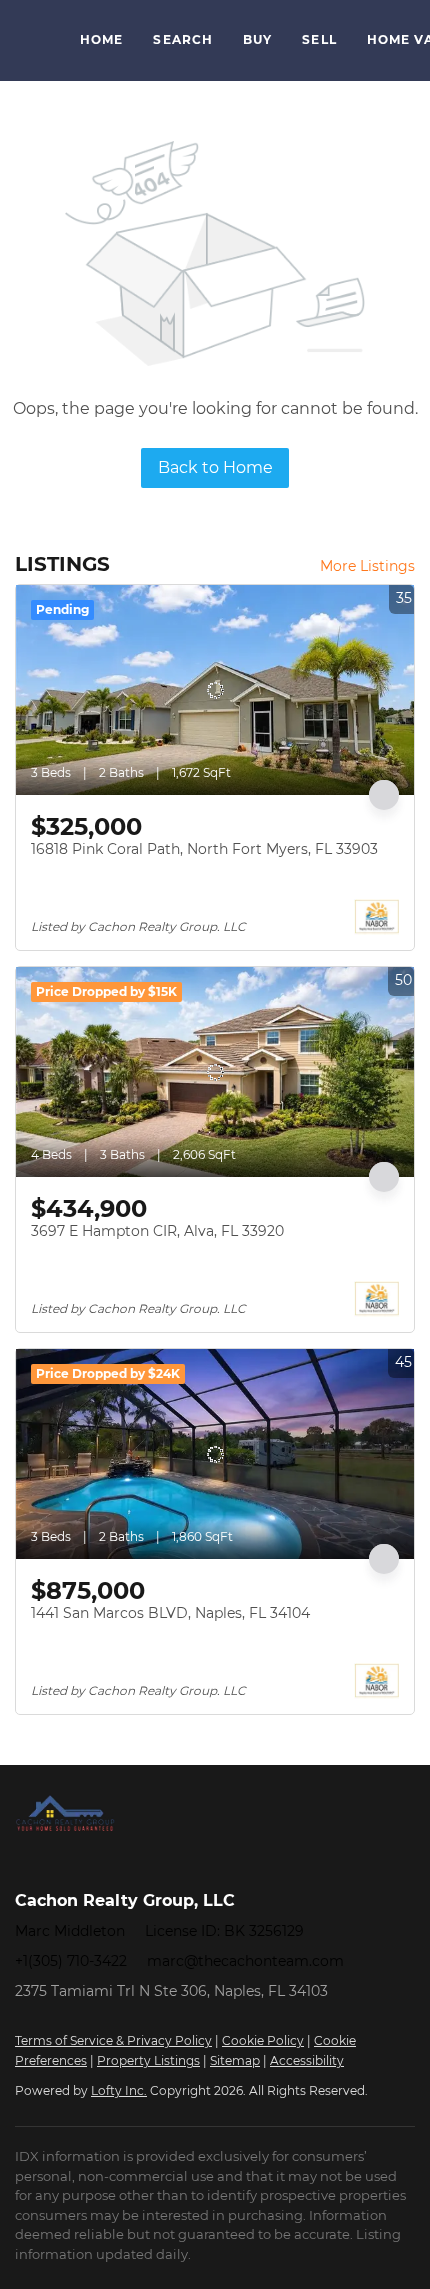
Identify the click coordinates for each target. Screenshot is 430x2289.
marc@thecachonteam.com (245, 1961)
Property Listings (148, 2060)
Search (183, 39)
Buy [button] (257, 39)
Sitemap (235, 2060)
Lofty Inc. (119, 2090)
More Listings (367, 566)
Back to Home (215, 467)
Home (101, 39)
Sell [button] (319, 39)
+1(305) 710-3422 (71, 1961)
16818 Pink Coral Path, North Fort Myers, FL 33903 (204, 849)
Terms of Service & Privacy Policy (113, 2040)
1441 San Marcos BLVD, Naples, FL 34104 (170, 1613)
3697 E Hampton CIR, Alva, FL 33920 (157, 1231)
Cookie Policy (263, 2040)
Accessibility (307, 2060)
